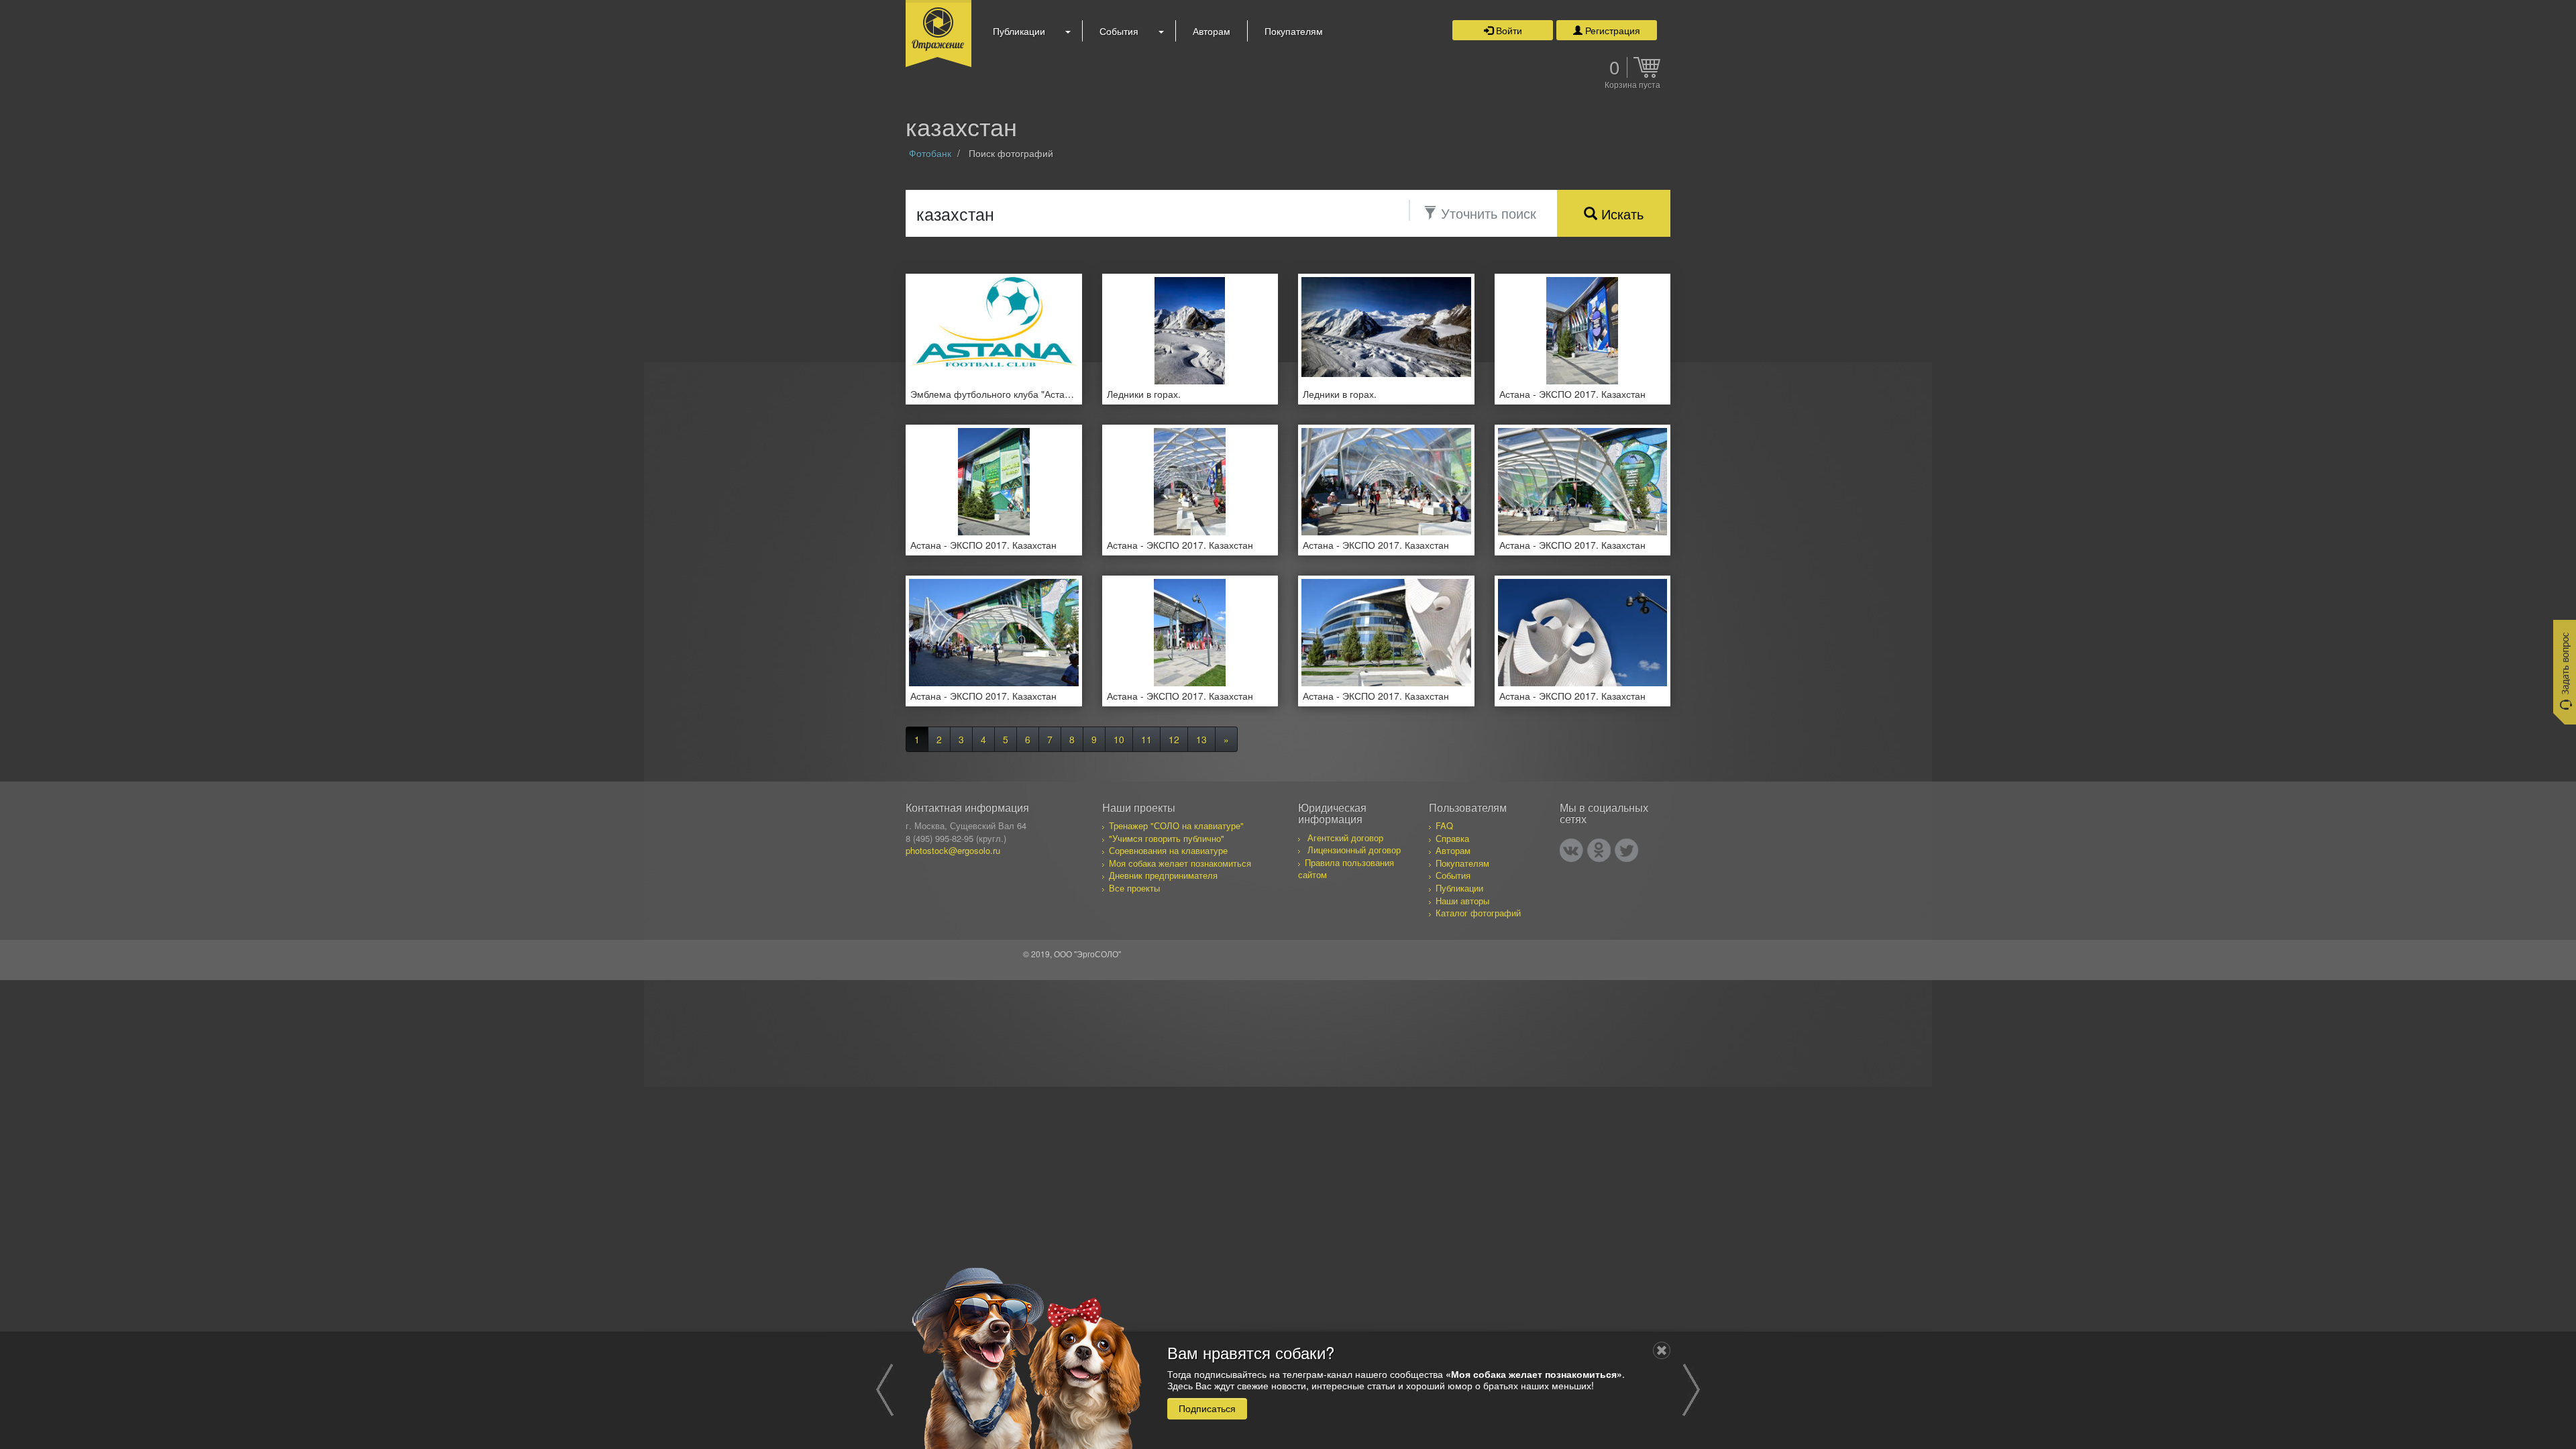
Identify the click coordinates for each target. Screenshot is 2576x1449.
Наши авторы (1462, 901)
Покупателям (1294, 31)
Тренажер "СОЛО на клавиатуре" (1176, 825)
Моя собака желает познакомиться (1180, 863)
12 (1174, 739)
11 (1146, 739)
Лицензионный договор (1354, 850)
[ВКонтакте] (1571, 850)
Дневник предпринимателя (1163, 875)
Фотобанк (930, 153)
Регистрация (1611, 30)
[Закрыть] (1662, 1350)
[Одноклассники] (1599, 850)
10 (1119, 739)
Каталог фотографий (1478, 913)
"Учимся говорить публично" (1167, 838)
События (1119, 31)
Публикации (1019, 31)
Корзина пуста (1632, 85)
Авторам (1212, 31)
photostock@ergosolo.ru (953, 850)
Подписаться (1207, 1408)
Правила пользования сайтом (1346, 869)
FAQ (1444, 825)
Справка (1452, 838)
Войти (1508, 30)
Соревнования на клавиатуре (1168, 850)
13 (1201, 739)
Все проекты (1134, 888)
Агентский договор (1345, 838)
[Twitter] (1626, 850)
